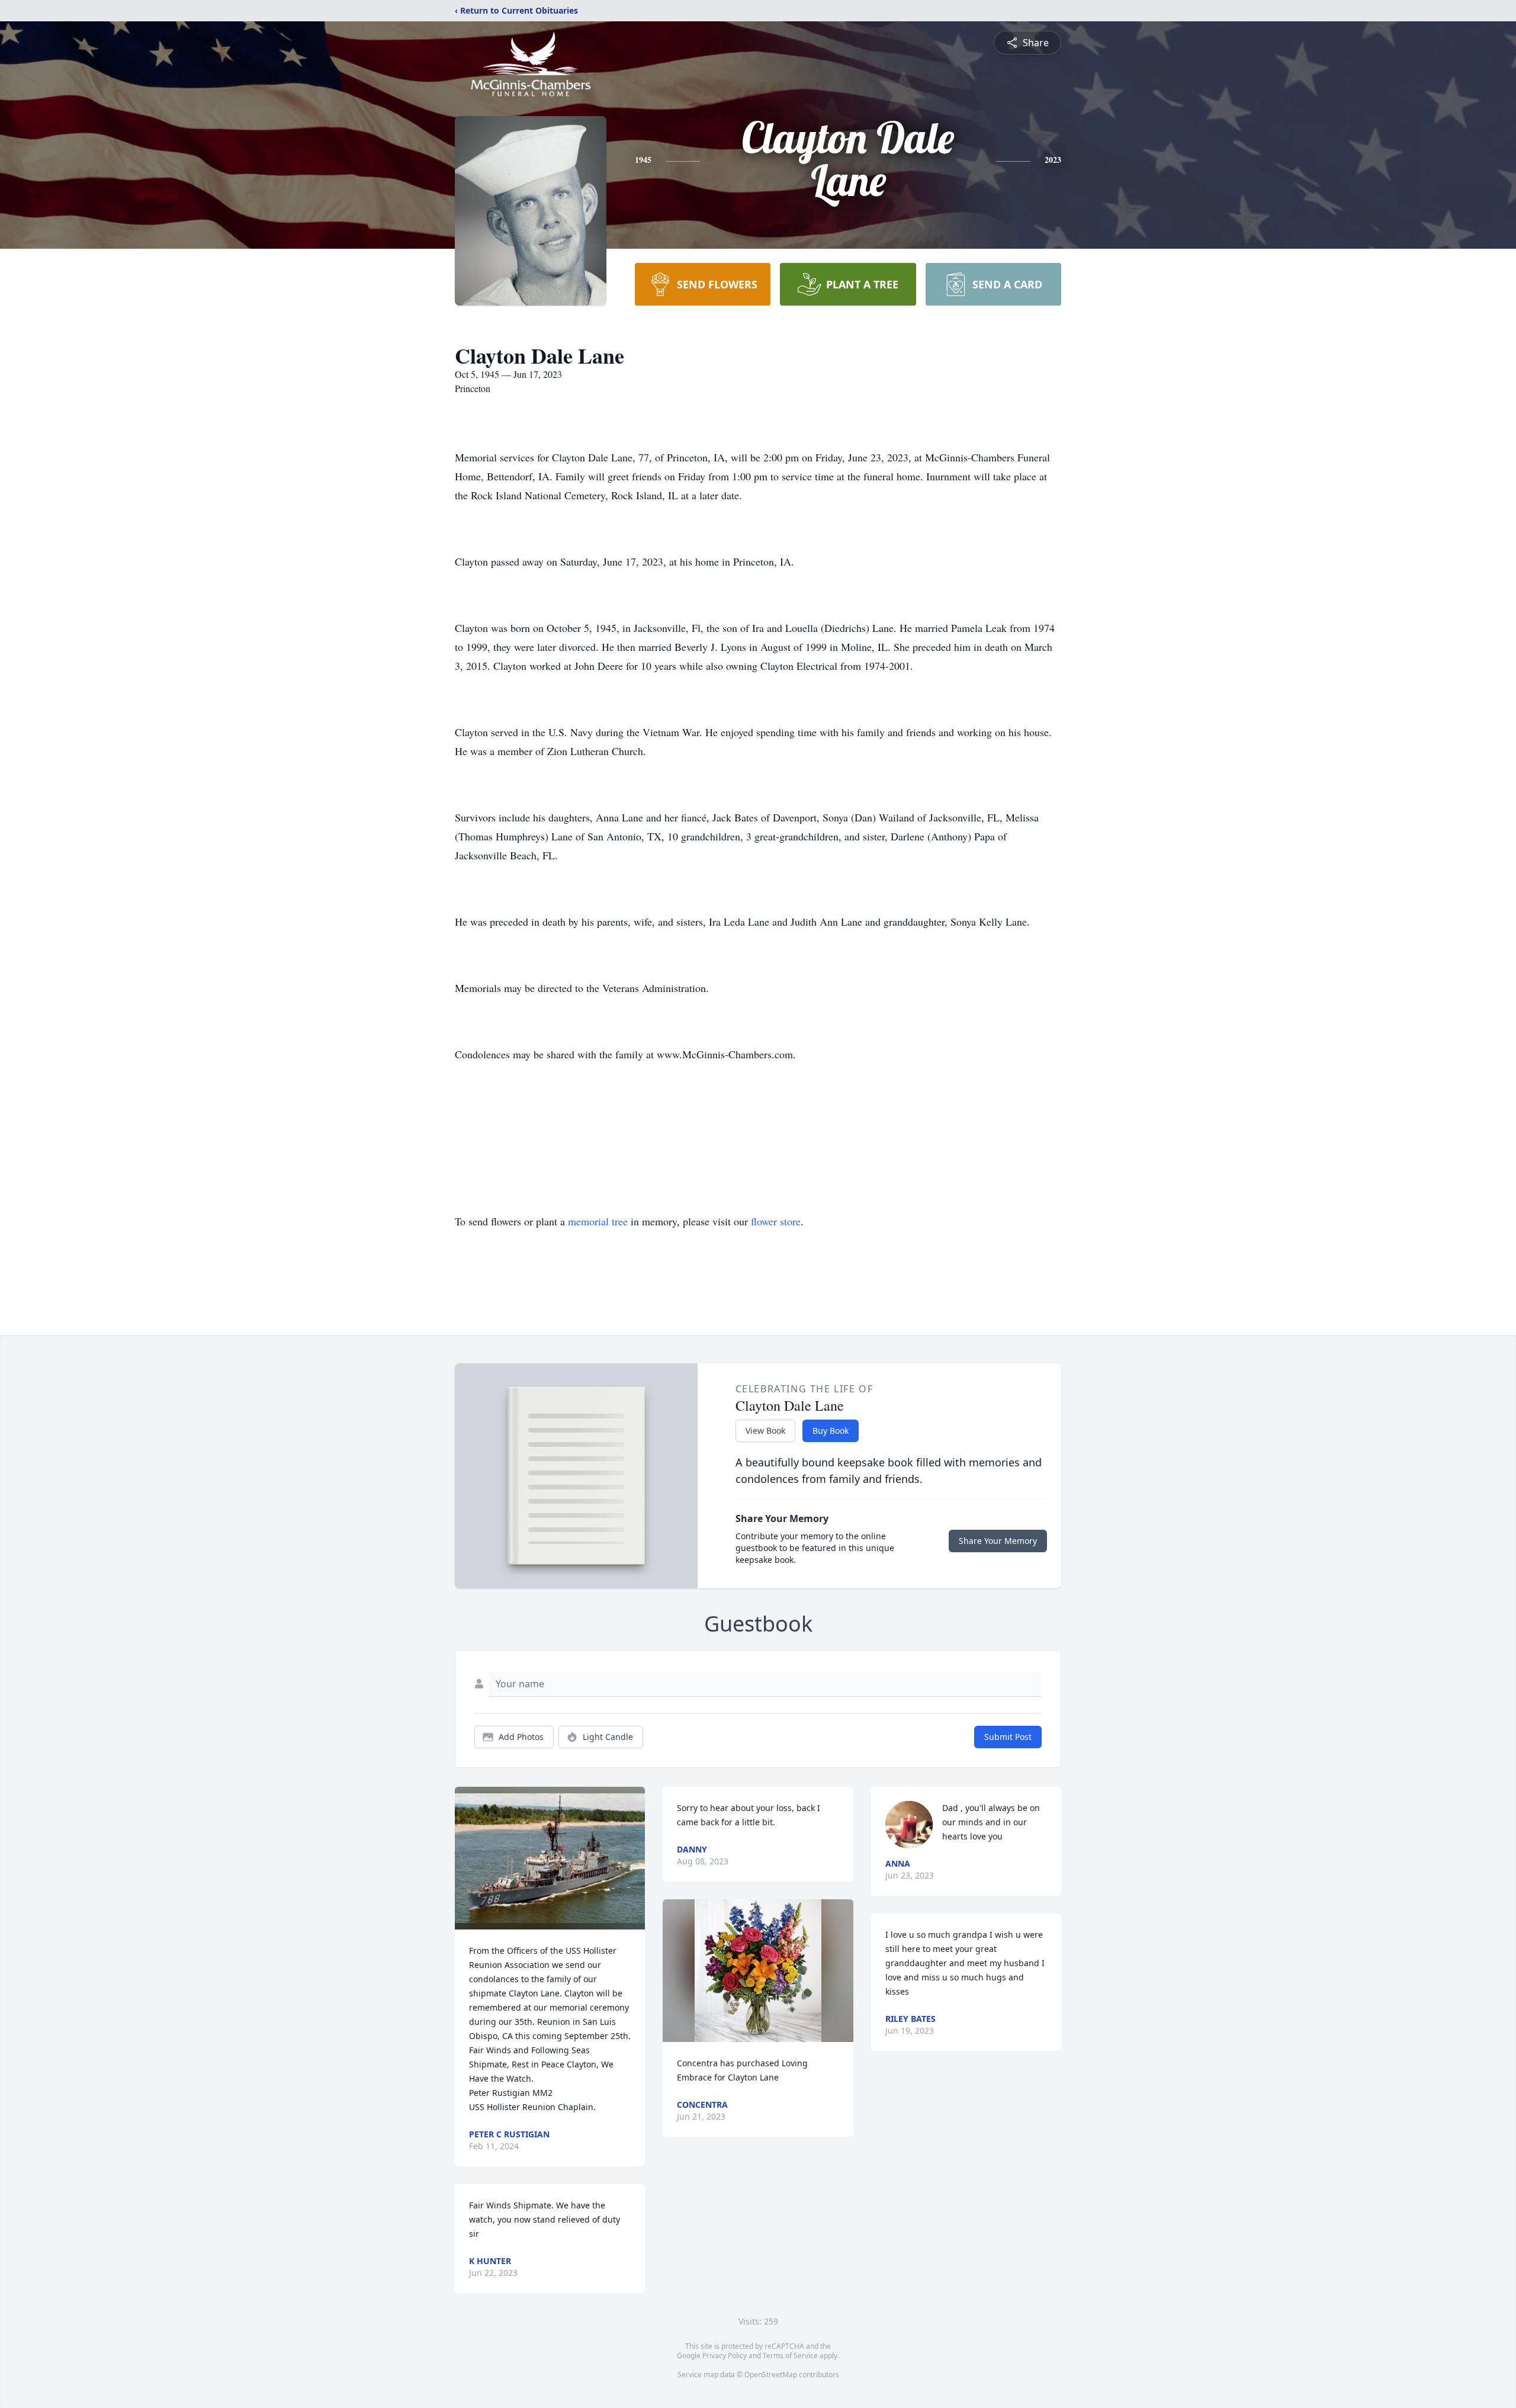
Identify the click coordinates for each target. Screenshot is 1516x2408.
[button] (550, 1858)
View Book (765, 1431)
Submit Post (1008, 1737)
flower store (776, 1221)
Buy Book (831, 1431)
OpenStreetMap (771, 2375)
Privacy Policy (725, 2356)
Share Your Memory (998, 1541)
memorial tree (598, 1221)
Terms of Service (790, 2356)
